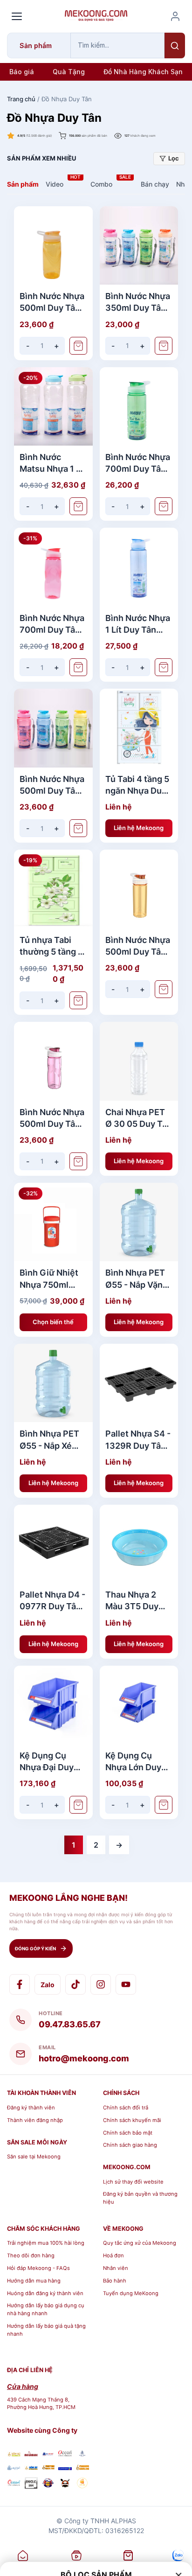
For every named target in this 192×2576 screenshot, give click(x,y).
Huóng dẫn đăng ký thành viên (45, 2293)
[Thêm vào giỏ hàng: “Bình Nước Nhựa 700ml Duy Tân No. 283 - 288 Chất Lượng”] (164, 506)
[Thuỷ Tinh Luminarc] (65, 2468)
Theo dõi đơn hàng (31, 2255)
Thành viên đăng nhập (35, 2120)
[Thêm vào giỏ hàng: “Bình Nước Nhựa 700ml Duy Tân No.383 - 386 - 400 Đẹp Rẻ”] (78, 667)
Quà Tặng (69, 72)
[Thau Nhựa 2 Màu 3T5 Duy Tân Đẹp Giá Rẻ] (139, 1544)
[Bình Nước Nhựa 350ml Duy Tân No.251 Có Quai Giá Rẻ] (139, 246)
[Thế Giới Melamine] (31, 2454)
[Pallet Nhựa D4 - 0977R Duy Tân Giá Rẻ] (53, 1544)
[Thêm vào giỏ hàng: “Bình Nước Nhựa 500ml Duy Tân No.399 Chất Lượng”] (164, 989)
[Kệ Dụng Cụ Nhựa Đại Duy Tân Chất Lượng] (53, 1705)
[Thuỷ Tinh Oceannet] (65, 2454)
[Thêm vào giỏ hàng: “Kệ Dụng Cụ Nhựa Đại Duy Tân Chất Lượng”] (78, 1805)
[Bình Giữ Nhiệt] (48, 2454)
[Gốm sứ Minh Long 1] (14, 2468)
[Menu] (17, 16)
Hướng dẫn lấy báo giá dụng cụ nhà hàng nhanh (46, 2309)
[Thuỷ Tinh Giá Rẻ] (48, 2468)
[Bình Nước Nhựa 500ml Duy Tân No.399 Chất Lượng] (139, 889)
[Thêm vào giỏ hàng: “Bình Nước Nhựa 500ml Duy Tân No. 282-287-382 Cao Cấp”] (78, 346)
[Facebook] (20, 1984)
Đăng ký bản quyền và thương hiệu (140, 2198)
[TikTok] (75, 1984)
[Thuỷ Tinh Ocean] (14, 2484)
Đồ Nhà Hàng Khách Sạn (143, 72)
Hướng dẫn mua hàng (34, 2281)
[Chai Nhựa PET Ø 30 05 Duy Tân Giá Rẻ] (139, 1061)
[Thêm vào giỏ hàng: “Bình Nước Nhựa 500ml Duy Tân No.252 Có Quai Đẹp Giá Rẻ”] (78, 828)
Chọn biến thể (53, 1322)
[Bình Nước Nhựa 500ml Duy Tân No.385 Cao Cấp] (53, 1061)
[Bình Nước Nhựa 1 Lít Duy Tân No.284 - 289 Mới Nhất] (139, 567)
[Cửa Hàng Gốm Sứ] (82, 2468)
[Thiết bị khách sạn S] (65, 2484)
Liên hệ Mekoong (139, 828)
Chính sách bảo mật (128, 2133)
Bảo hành (115, 2281)
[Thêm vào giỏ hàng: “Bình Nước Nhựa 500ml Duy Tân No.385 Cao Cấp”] (78, 1161)
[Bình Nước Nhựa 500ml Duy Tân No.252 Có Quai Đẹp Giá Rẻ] (53, 728)
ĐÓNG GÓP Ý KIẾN (35, 1948)
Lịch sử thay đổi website (133, 2182)
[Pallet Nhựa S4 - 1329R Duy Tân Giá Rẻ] (139, 1383)
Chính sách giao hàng (130, 2145)
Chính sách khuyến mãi (132, 2120)
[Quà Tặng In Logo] (82, 2484)
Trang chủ (21, 99)
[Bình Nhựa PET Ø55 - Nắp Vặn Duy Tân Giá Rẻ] (139, 1222)
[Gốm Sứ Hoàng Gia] (14, 2454)
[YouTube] (126, 1984)
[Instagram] (101, 1984)
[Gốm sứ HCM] (31, 2468)
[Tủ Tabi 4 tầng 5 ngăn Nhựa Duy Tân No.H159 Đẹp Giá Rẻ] (139, 728)
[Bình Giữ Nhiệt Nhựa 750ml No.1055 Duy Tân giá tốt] (53, 1222)
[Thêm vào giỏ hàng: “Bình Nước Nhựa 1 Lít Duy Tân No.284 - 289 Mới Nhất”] (164, 667)
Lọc (174, 158)
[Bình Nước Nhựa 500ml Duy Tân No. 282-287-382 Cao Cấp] (53, 246)
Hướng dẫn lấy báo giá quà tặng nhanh (46, 2330)
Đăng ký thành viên (31, 2108)
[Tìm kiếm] (175, 45)
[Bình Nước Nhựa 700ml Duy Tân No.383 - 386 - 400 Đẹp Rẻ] (53, 567)
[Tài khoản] (175, 16)
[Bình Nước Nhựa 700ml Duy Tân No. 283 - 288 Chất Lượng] (139, 407)
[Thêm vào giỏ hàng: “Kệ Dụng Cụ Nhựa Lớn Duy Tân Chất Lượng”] (164, 1805)
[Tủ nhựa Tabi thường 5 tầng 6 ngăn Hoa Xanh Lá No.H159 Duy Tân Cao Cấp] (53, 889)
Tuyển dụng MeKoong (131, 2293)
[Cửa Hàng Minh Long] (82, 2454)
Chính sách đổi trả (126, 2108)
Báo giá (22, 72)
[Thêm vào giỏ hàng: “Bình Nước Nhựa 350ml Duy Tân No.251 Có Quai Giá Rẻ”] (164, 346)
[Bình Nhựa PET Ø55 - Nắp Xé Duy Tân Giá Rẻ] (53, 1383)
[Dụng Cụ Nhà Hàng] (48, 2484)
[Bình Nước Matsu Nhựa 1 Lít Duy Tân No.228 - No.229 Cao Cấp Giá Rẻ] (53, 407)
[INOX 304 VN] (31, 2484)
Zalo (48, 1985)
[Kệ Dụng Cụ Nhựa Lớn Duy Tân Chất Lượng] (139, 1705)
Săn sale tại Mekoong (34, 2157)
